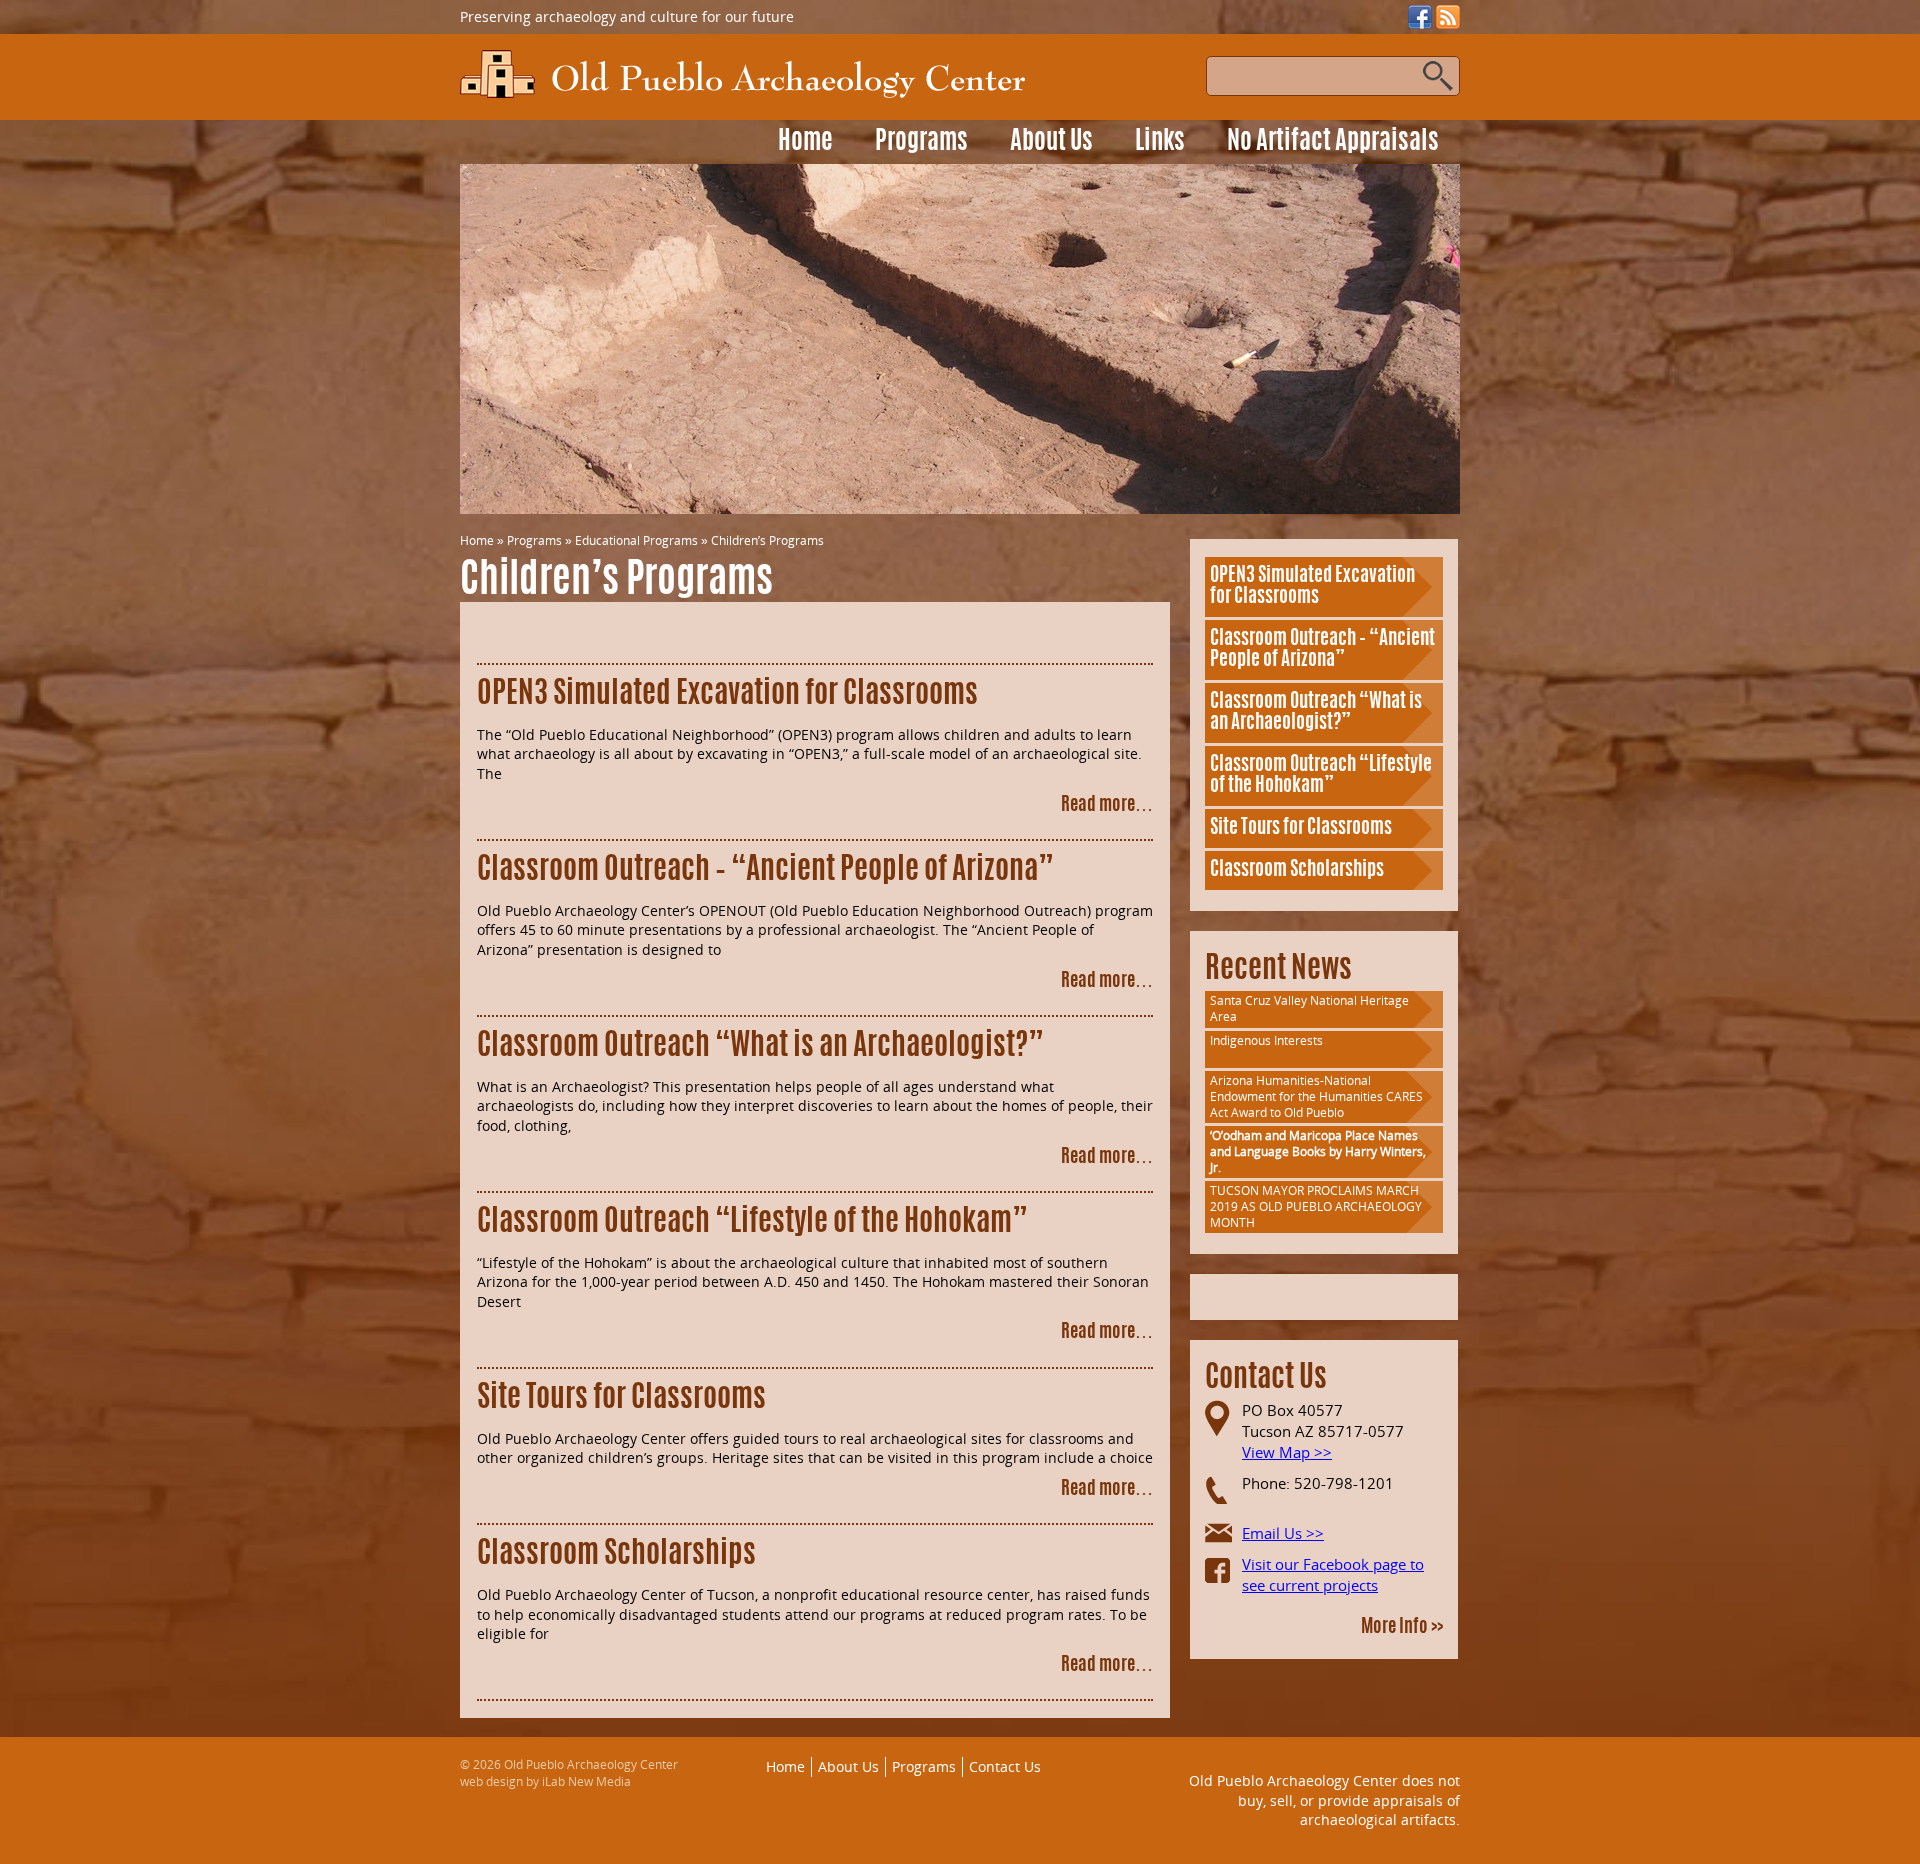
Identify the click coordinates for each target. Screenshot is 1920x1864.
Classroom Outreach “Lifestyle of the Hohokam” (752, 1223)
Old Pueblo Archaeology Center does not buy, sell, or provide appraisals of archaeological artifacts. (1324, 1800)
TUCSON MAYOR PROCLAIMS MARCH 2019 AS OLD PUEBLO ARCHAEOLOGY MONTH (1316, 1206)
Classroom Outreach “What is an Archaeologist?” (760, 1047)
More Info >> (1402, 1628)
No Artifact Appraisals (1333, 142)
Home (805, 142)
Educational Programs (636, 540)
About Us (1051, 142)
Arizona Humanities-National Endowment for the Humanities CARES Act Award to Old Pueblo (1316, 1096)
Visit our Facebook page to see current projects (1333, 1574)
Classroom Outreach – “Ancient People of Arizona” (765, 871)
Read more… (1107, 806)
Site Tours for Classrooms (621, 1399)
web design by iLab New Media (545, 1781)
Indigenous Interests (1266, 1040)
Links (1160, 142)
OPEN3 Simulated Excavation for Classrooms (727, 695)
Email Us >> (1283, 1533)
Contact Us (1005, 1766)
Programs (921, 142)
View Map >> (1287, 1452)
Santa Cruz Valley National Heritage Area (1309, 1008)
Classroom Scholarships (616, 1555)
